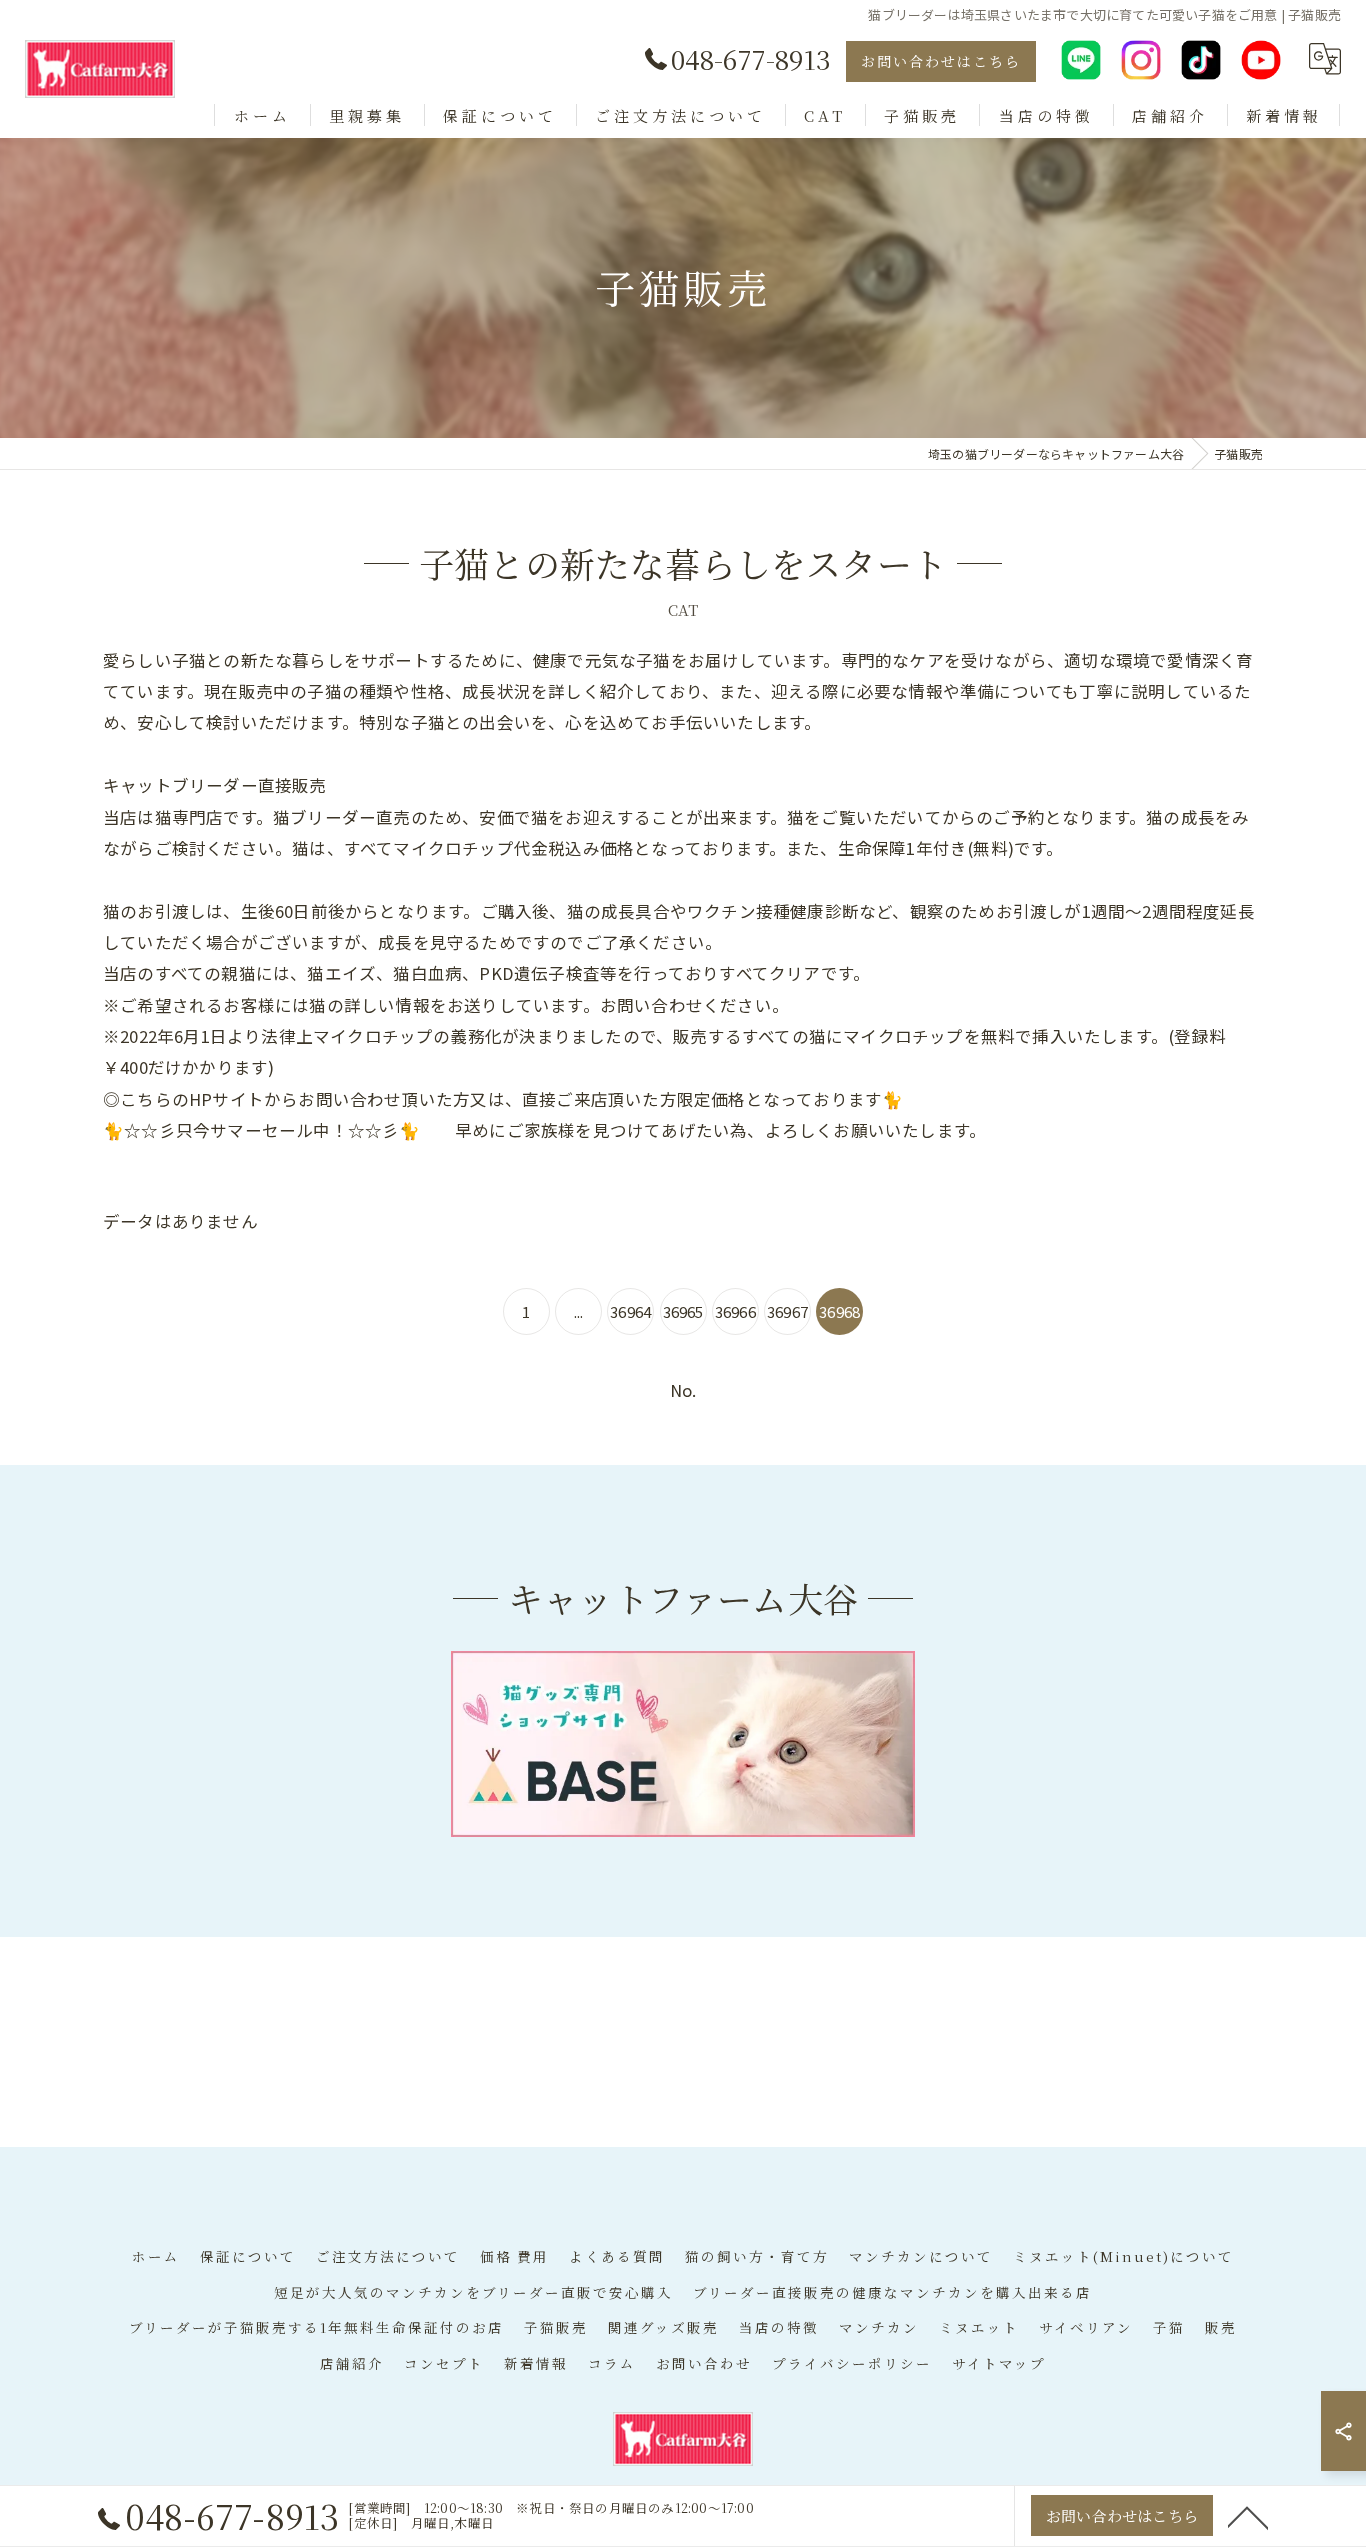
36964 (630, 1311)
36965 (683, 1311)
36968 (839, 1311)
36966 (735, 1311)
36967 (787, 1311)
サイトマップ (999, 2363)
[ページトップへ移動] (1248, 2516)
